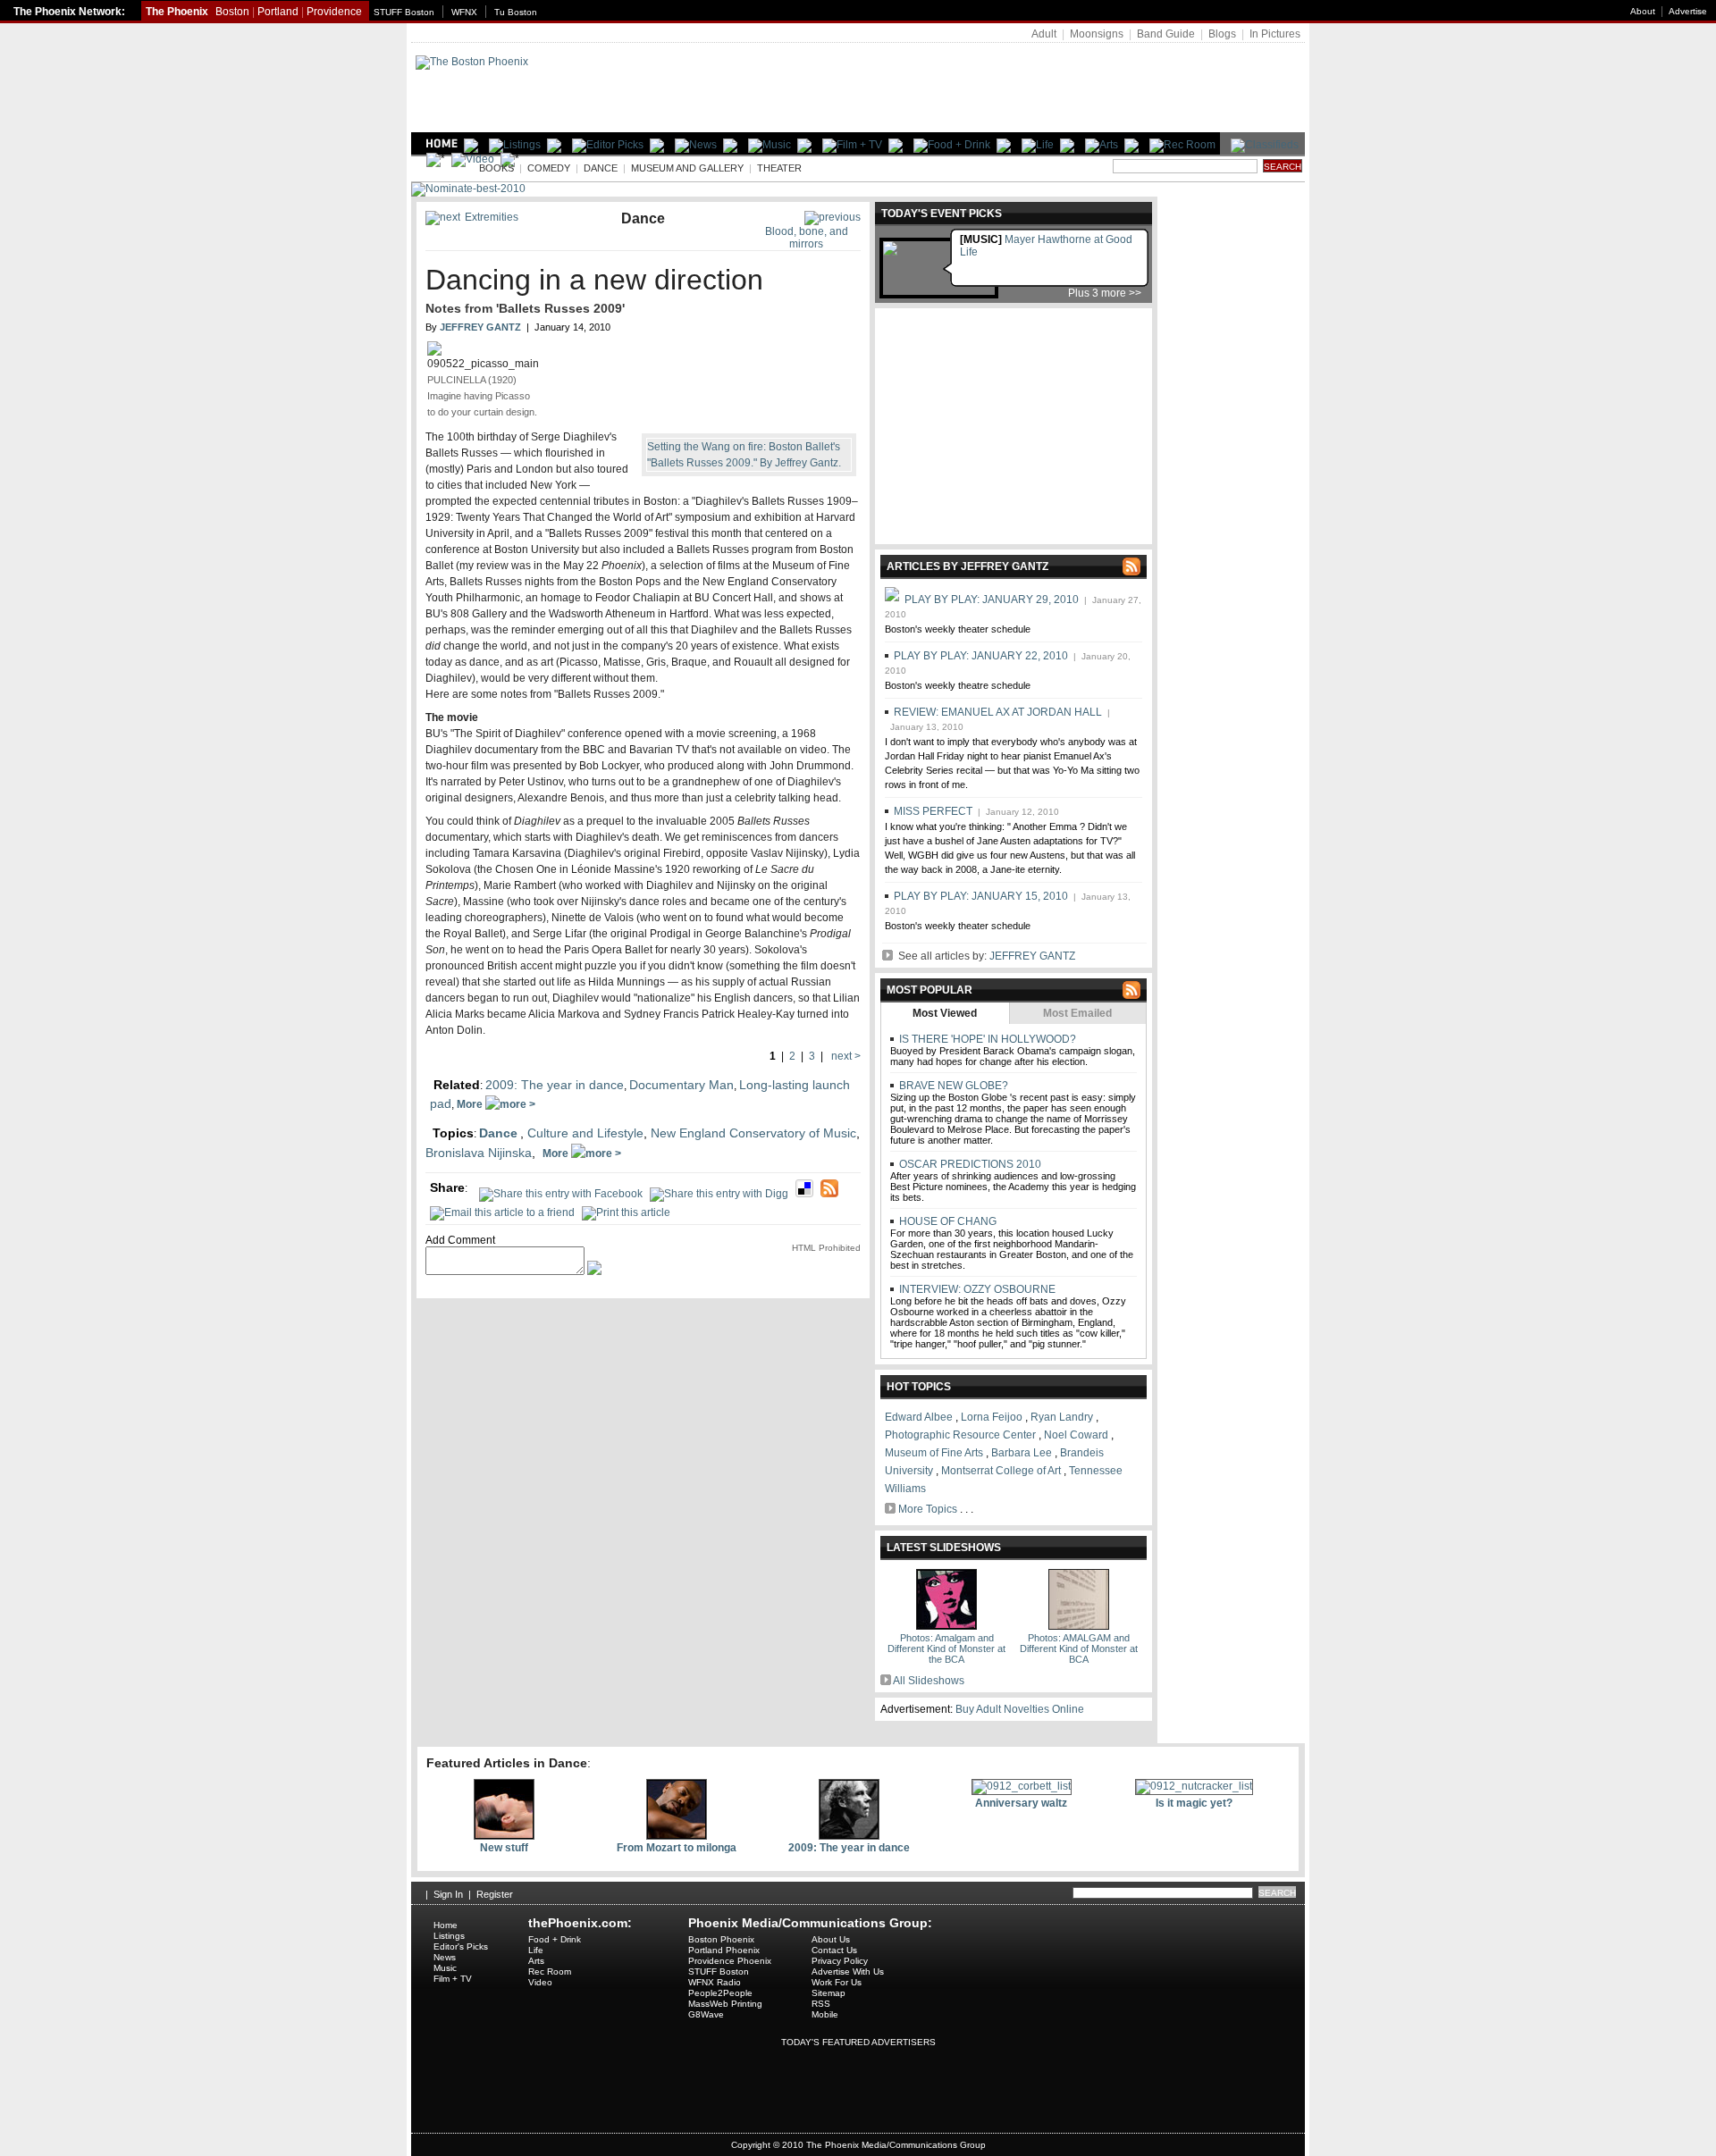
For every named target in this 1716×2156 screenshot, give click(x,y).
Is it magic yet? (1194, 1803)
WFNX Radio (715, 1982)
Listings (449, 1936)
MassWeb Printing (725, 2004)
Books (496, 168)
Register (495, 1894)
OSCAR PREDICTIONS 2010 (969, 1164)
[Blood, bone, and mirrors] (833, 217)
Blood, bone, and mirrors (807, 238)
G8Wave (706, 2014)
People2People (720, 1993)
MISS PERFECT (933, 811)
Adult (1044, 34)
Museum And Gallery (687, 168)
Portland (278, 12)
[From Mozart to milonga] (677, 1836)
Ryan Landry (1062, 1417)
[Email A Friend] (502, 1207)
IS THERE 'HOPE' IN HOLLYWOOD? (986, 1039)
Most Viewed (945, 1013)
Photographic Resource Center (960, 1435)
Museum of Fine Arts (934, 1453)
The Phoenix (177, 12)
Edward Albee (919, 1417)
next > (845, 1056)
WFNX (464, 12)
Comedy (549, 168)
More (471, 1104)
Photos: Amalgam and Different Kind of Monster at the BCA (946, 1648)
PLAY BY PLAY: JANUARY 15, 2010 (981, 896)
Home (446, 1925)
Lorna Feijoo (992, 1417)
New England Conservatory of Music (753, 1133)
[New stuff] (504, 1836)
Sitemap (829, 1993)
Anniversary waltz (1021, 1803)
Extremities (492, 217)
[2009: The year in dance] (849, 1836)
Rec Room (550, 1971)
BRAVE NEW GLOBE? (952, 1086)
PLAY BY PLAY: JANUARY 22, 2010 (981, 656)
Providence (334, 12)
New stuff (504, 1848)
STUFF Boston (404, 12)
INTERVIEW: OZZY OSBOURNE (976, 1289)
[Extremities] (443, 217)
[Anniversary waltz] (1022, 1786)
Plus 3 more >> (1105, 293)
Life (536, 1950)
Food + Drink (555, 1939)
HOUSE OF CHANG (946, 1221)
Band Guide (1166, 34)
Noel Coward (1076, 1435)
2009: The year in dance (555, 1085)
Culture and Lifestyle (585, 1133)
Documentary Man (681, 1085)
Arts (442, 168)
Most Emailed (1077, 1013)
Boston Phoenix (721, 1939)
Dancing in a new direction (594, 280)
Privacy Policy (840, 1961)
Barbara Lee (1022, 1453)
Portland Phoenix (724, 1950)
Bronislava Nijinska (479, 1153)
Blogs (1222, 34)
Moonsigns (1097, 34)
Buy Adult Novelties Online (1020, 1709)
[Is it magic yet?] (1194, 1786)
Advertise (1688, 11)
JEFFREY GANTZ (1032, 956)
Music (445, 1968)
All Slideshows (929, 1681)
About (1643, 11)
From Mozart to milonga (677, 1848)
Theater (779, 168)
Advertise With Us (848, 1971)
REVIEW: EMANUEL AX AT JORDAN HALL (998, 712)
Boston (232, 12)
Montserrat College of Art (1001, 1471)
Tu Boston (516, 12)
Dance (601, 168)
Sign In (448, 1894)
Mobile (825, 2014)
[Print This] (626, 1207)
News (445, 1957)
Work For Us (837, 1982)
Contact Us (834, 1950)
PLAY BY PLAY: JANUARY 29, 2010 (992, 600)
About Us (831, 1939)
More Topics (928, 1509)
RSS (821, 2004)
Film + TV (453, 1979)
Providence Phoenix (730, 1961)
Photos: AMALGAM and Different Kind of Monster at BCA (1079, 1648)
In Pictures (1275, 34)
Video (540, 1982)
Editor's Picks (461, 1946)
